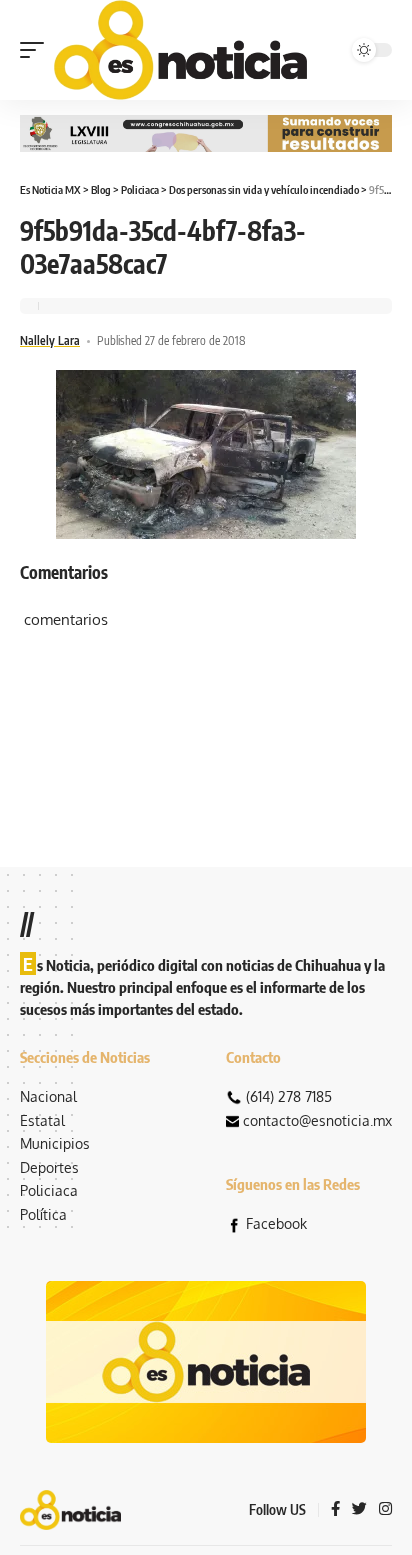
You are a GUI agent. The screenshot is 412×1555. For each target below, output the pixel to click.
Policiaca (49, 1190)
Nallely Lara (50, 340)
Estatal (42, 1120)
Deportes (49, 1167)
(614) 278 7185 (289, 1096)
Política (43, 1214)
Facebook (276, 1223)
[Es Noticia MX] (180, 50)
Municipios (55, 1143)
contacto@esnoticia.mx (317, 1120)
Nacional (48, 1096)
